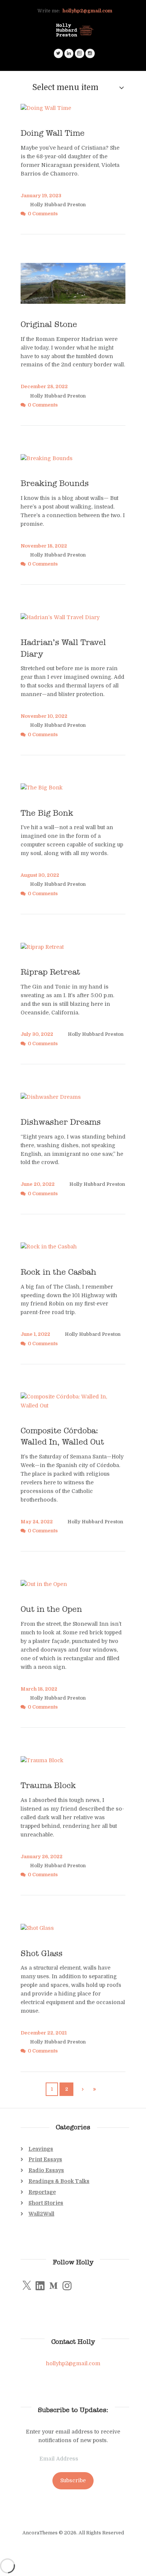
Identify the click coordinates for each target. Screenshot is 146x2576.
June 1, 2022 (35, 1334)
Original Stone (49, 324)
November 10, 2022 (44, 716)
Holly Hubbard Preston (58, 205)
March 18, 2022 (39, 1689)
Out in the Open (51, 1609)
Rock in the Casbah (58, 1272)
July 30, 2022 (37, 1034)
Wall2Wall (41, 2214)
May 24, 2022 (37, 1522)
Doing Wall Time (54, 133)
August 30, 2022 (40, 875)
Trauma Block (48, 1785)
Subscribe (73, 2480)
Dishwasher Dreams (61, 1122)
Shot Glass (42, 1953)
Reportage (42, 2192)
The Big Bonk (47, 813)
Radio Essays (46, 2170)
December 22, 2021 (44, 2033)
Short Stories (46, 2203)
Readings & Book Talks (59, 2181)
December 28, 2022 (44, 387)
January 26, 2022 (42, 1857)
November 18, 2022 (44, 546)
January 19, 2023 (41, 196)
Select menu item (65, 87)
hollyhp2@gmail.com (87, 11)
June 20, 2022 (38, 1184)
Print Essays (45, 2159)
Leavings (41, 2149)
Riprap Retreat (50, 972)
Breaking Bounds (55, 483)
